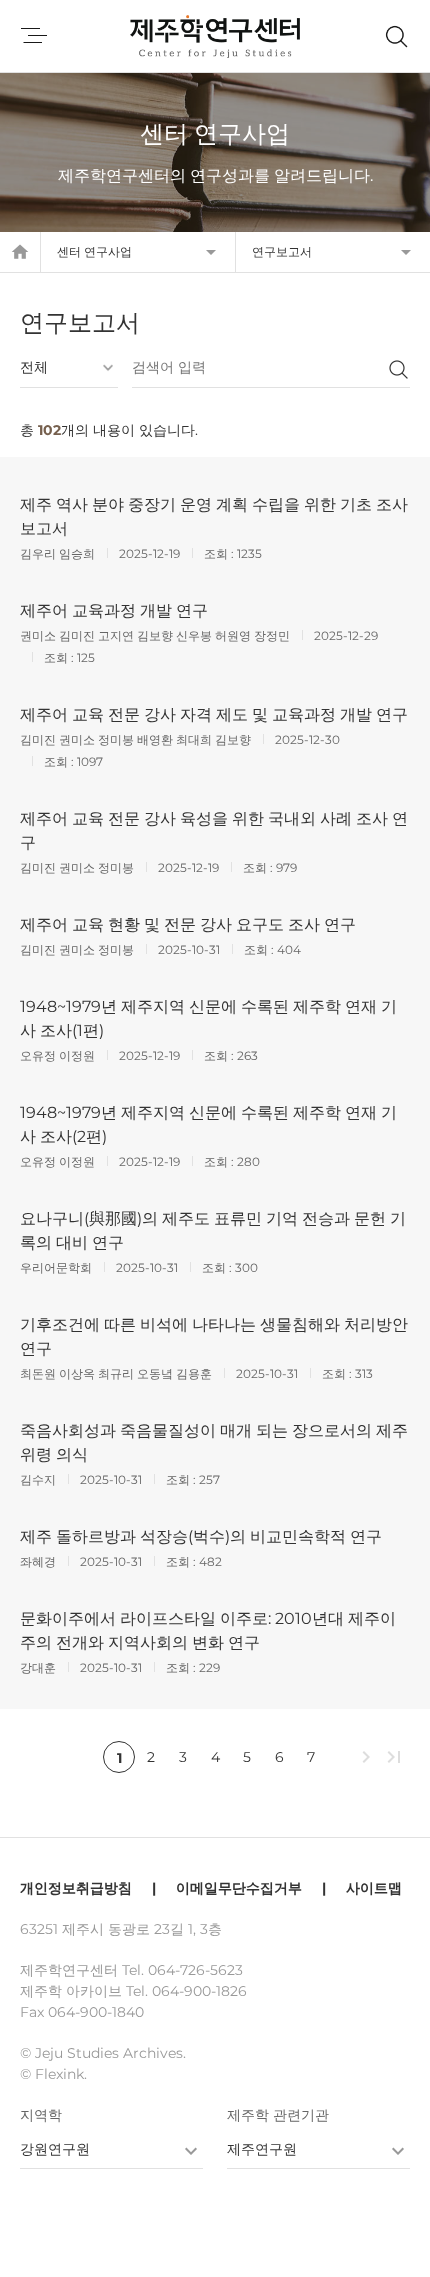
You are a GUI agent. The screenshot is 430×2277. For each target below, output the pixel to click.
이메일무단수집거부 (239, 1888)
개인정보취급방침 (76, 1888)
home (20, 252)
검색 (398, 369)
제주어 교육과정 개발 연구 (114, 610)
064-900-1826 (199, 1991)
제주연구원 (262, 2149)
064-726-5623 (195, 1970)
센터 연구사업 (94, 251)
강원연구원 (55, 2149)
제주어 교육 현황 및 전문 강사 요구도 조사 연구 (188, 924)
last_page (394, 1757)
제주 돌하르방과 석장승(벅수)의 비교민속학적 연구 (201, 1536)
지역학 (41, 2115)
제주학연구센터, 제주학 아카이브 (215, 36)
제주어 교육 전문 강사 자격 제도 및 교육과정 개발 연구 (214, 714)
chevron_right (366, 1757)
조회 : (220, 553)
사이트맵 (374, 1888)
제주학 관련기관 (278, 2115)
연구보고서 (282, 251)
